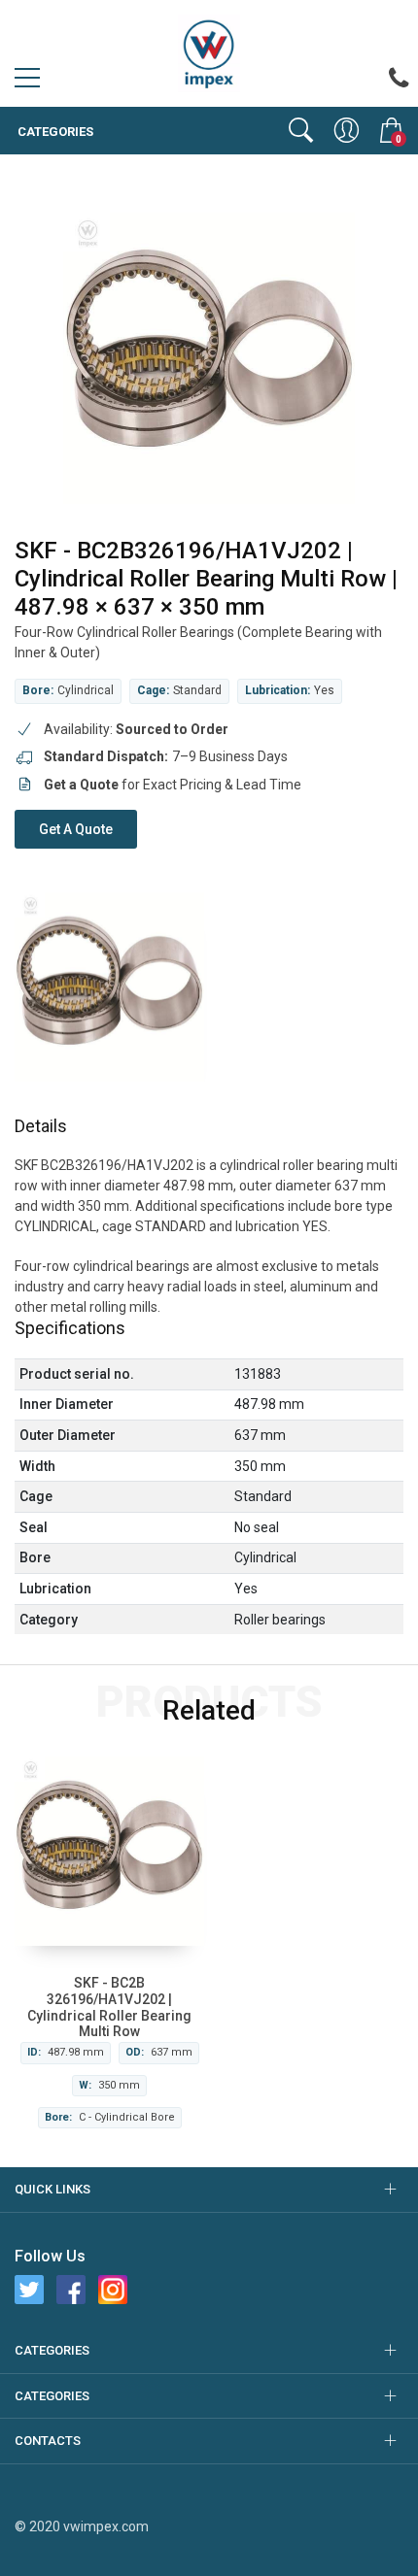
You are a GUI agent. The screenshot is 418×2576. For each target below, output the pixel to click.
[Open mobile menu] (27, 83)
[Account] (347, 130)
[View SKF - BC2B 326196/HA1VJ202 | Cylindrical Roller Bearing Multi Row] (109, 1851)
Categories (54, 132)
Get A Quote (76, 829)
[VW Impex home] (209, 52)
